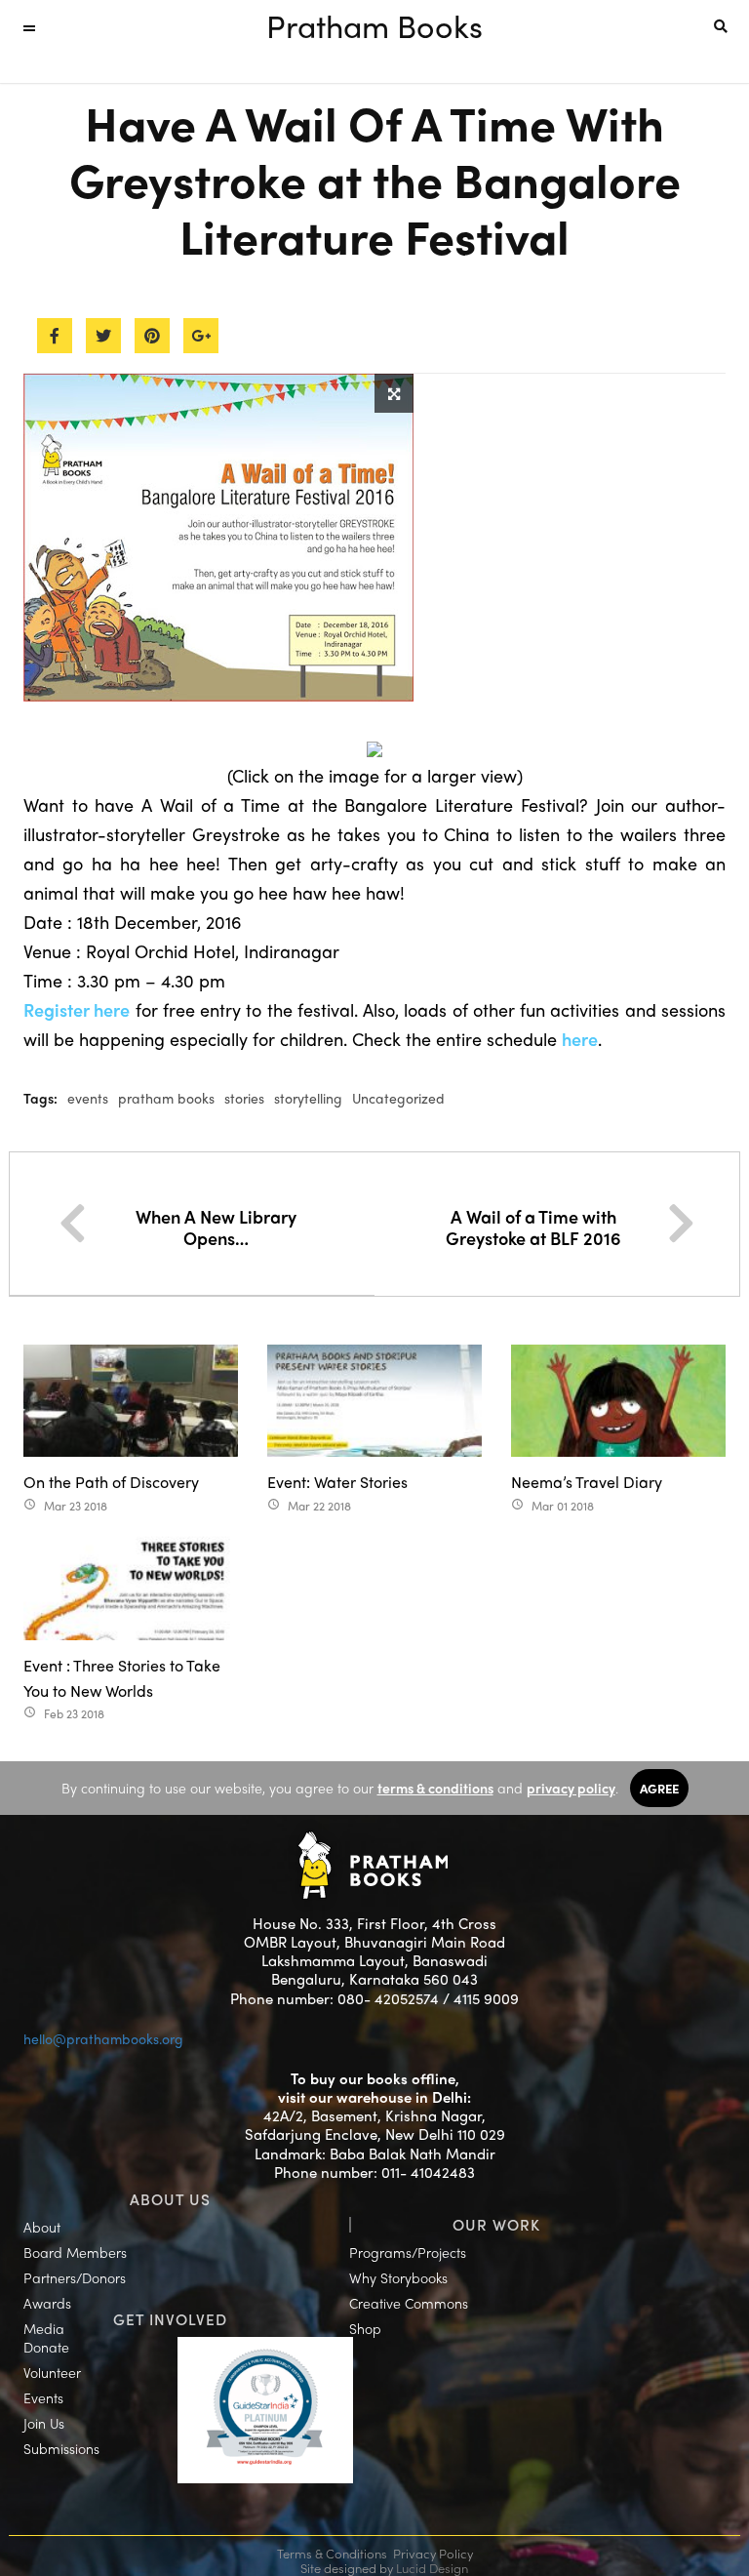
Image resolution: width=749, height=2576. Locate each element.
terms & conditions (435, 1788)
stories (244, 1098)
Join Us (44, 2423)
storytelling (308, 1098)
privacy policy (571, 1788)
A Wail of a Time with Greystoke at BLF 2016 (533, 1227)
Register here (77, 1009)
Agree (659, 1788)
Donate (46, 2347)
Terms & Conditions (332, 2553)
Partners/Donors (75, 2277)
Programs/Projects (408, 2252)
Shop (365, 2328)
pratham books (166, 1098)
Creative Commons (409, 2303)
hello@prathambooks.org (103, 2038)
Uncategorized (398, 1098)
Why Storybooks (398, 2277)
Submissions (61, 2448)
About (42, 2227)
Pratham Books (374, 25)
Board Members (75, 2252)
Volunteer (52, 2372)
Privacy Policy (433, 2553)
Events (43, 2397)
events (88, 1098)
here (580, 1039)
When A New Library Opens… (216, 1227)
